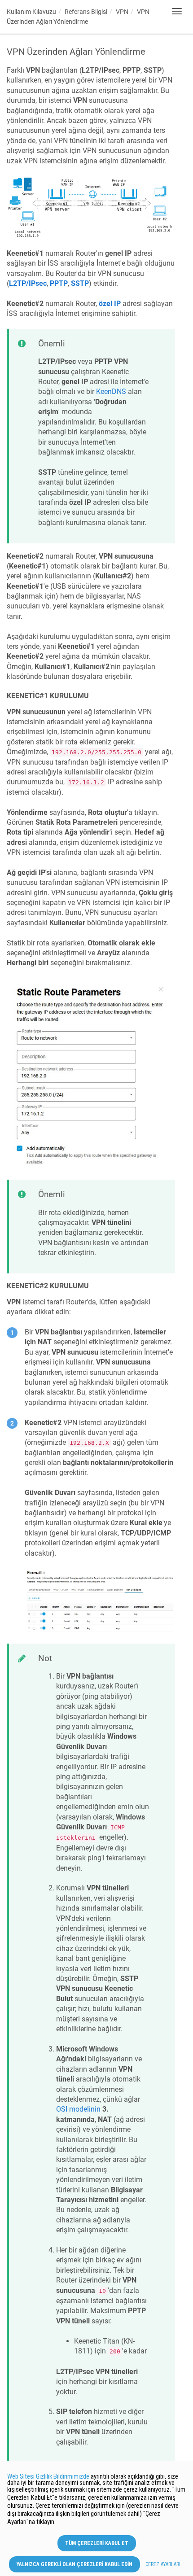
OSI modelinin (78, 2109)
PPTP (59, 283)
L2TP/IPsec (28, 283)
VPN (122, 12)
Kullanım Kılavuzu (31, 12)
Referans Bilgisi (86, 12)
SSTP (80, 283)
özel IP (110, 304)
